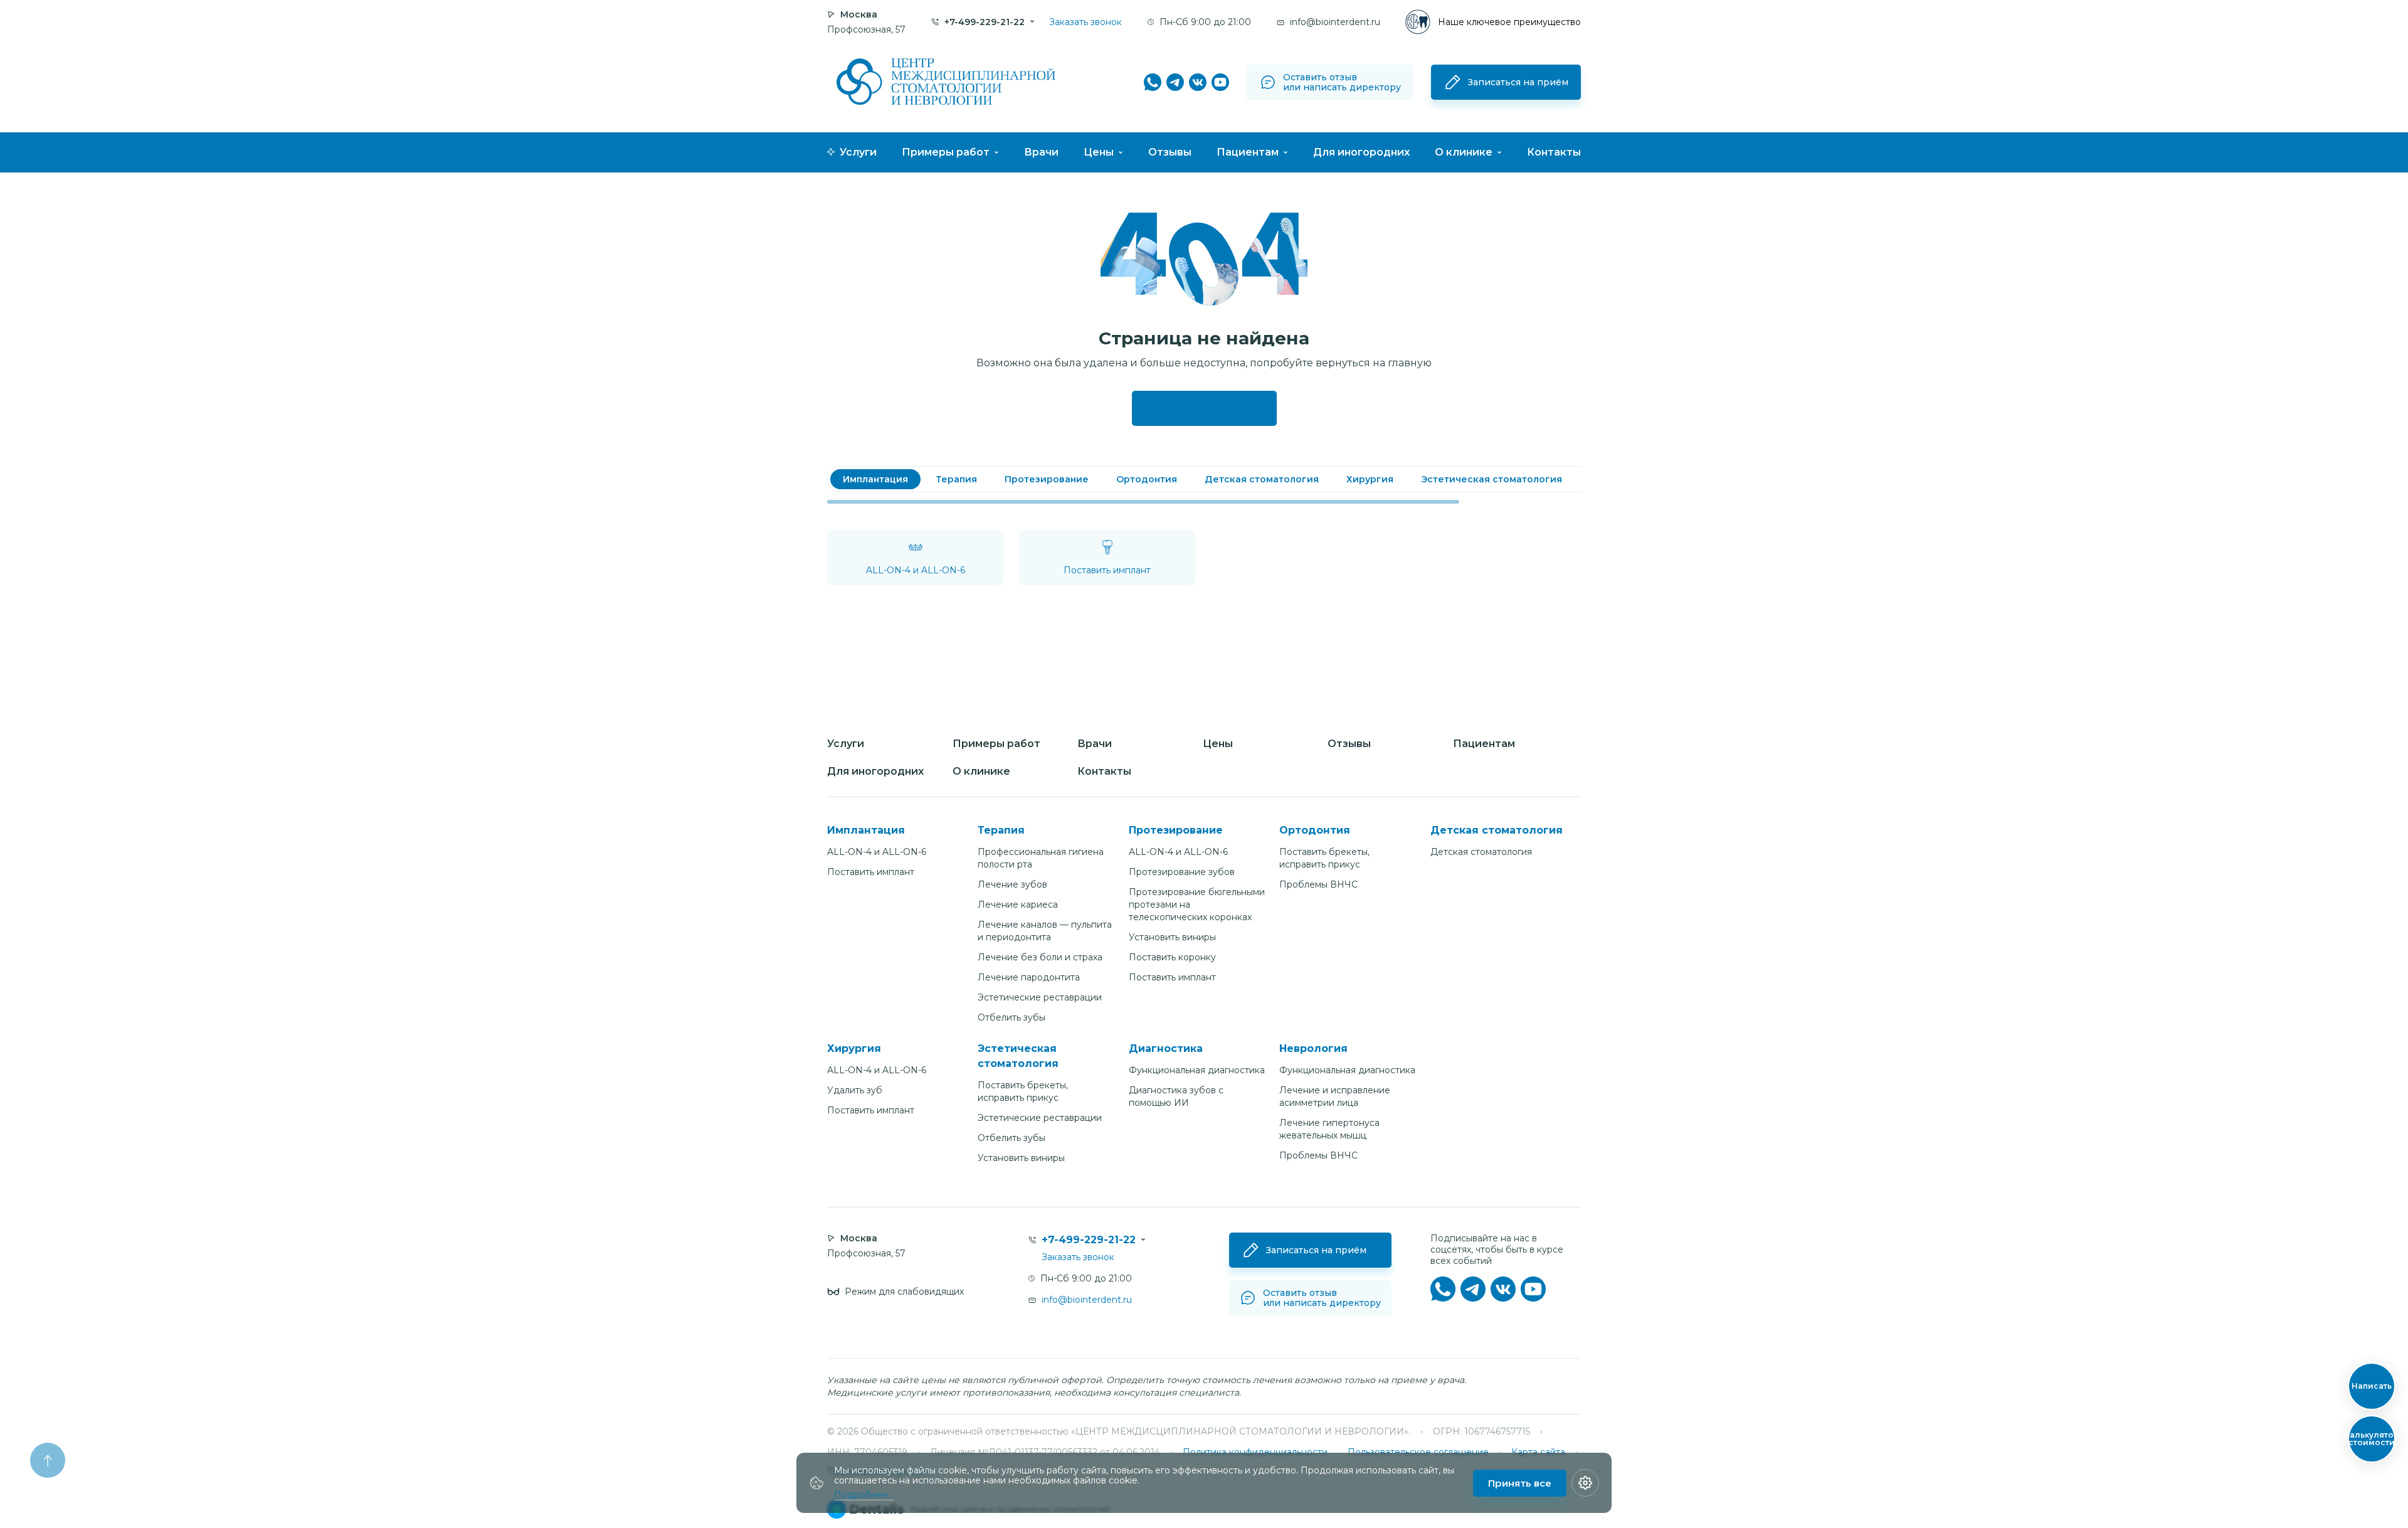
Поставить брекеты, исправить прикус (1324, 858)
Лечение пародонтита (1029, 977)
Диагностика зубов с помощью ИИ (1176, 1096)
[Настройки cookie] (1585, 1483)
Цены (1099, 152)
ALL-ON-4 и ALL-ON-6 (877, 852)
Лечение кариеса (1018, 905)
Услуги (858, 152)
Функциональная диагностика (1197, 1070)
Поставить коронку (1172, 957)
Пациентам (1248, 152)
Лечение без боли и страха (1040, 957)
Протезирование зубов (1182, 872)
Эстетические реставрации (1040, 997)
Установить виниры (1172, 937)
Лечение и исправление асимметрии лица (1335, 1096)
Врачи (1041, 152)
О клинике (1464, 152)
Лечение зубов (1012, 884)
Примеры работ (946, 152)
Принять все (1520, 1483)
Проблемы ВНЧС (1318, 884)
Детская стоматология (1481, 852)
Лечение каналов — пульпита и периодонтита (1045, 931)
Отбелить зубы (1011, 1017)
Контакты (1554, 152)
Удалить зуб (855, 1090)
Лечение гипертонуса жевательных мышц (1329, 1129)
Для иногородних (1361, 152)
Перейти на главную (1204, 408)
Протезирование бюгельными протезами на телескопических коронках (1197, 905)
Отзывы (1170, 152)
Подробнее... (864, 1495)
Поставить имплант (871, 872)
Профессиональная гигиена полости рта (1041, 858)
